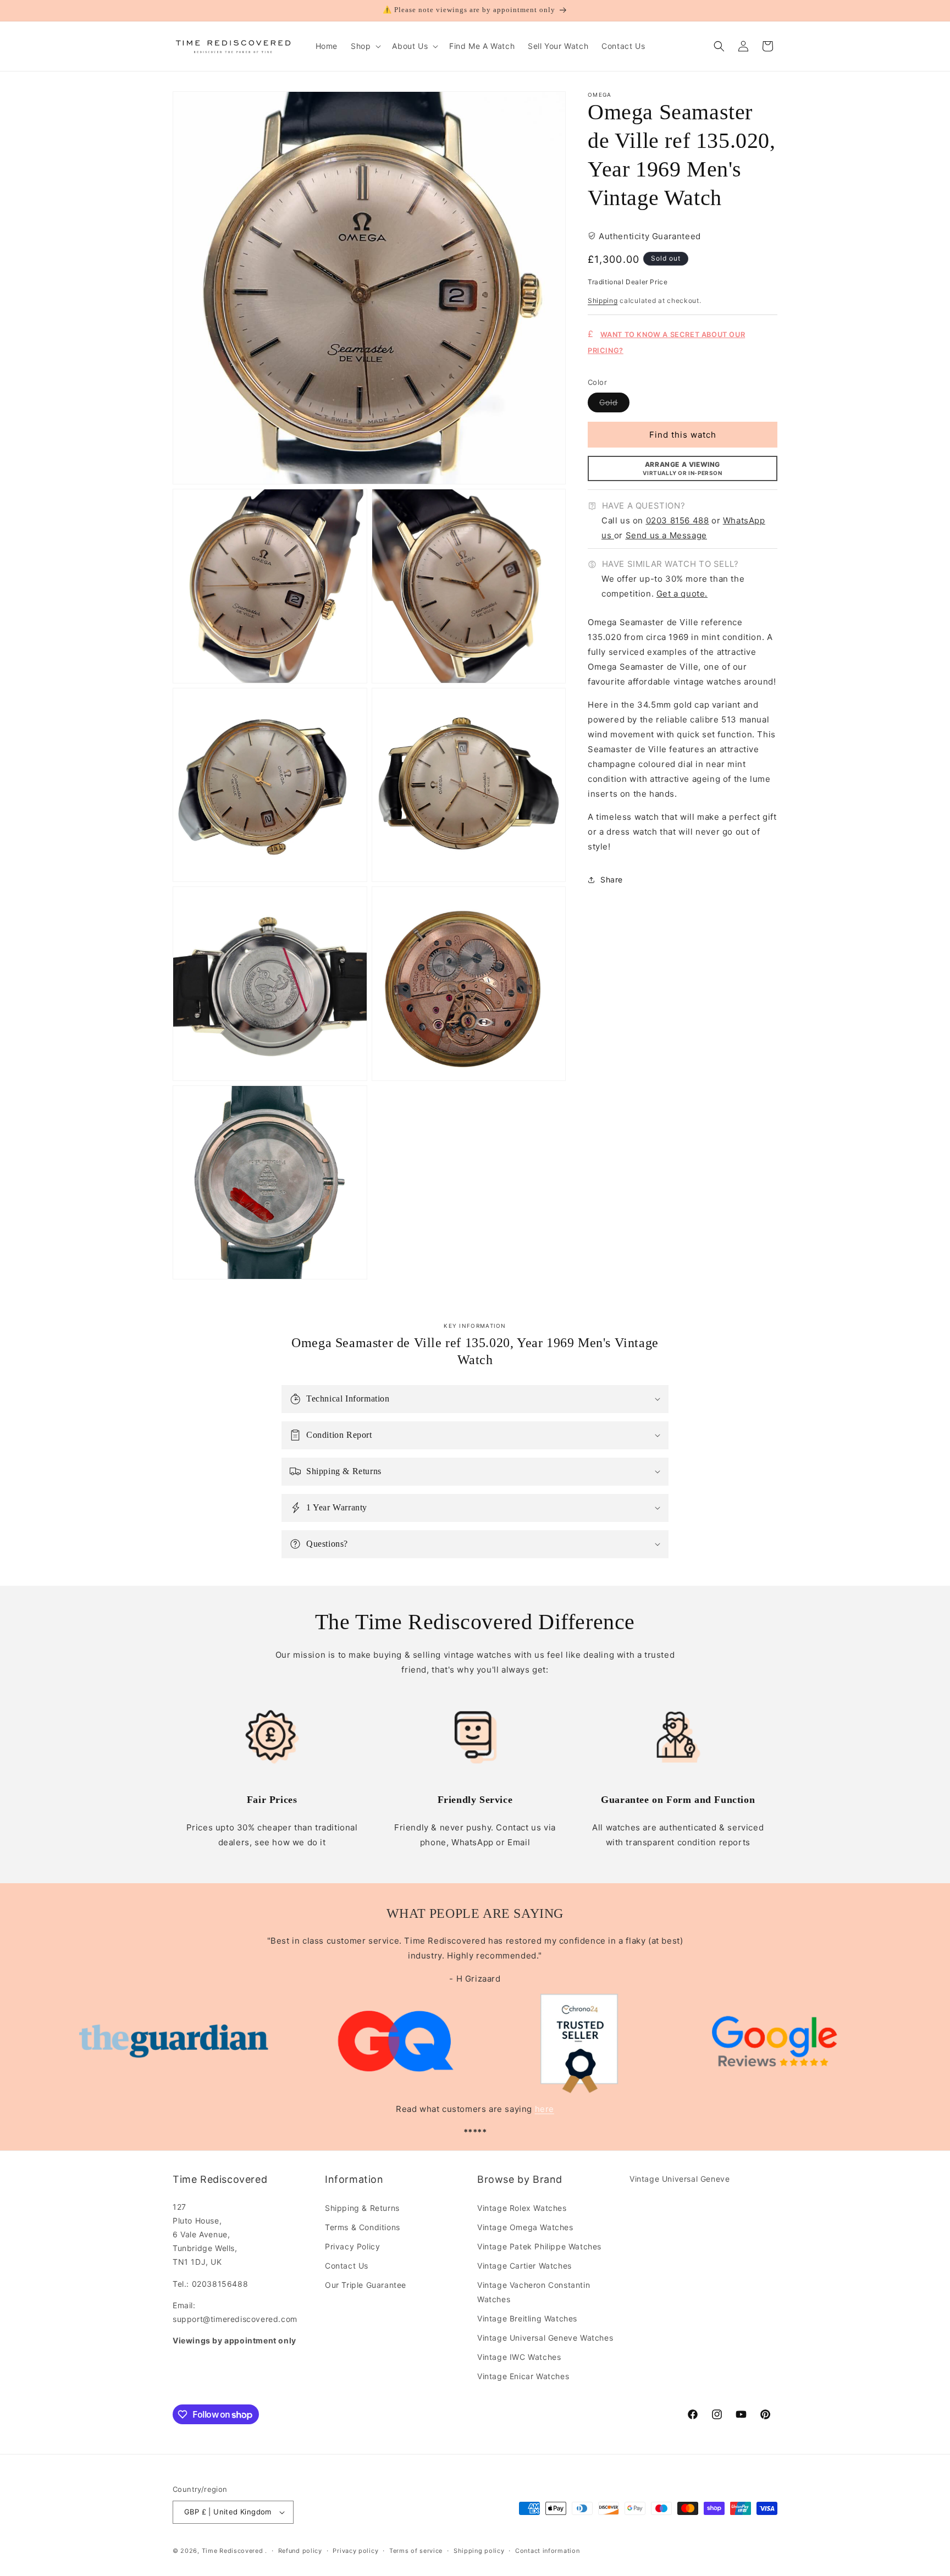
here (545, 2109)
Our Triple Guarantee (366, 2285)
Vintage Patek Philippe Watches (539, 2246)
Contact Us (347, 2266)
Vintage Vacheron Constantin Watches (534, 2292)
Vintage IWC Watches (519, 2357)
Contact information (547, 2551)
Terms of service (416, 2551)
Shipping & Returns (362, 2208)
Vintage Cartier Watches (524, 2266)
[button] (365, 46)
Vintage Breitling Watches (527, 2318)
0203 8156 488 (678, 520)
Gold (614, 405)
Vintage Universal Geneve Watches (545, 2338)
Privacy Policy (352, 2246)
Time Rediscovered (233, 2551)
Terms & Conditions (363, 2227)
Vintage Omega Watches (525, 2227)
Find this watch (683, 435)
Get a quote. (682, 594)
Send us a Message (666, 535)
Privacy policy (355, 2551)
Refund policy (300, 2551)
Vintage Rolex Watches (522, 2208)
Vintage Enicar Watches (523, 2376)
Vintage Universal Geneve (680, 2179)
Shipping (603, 300)
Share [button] (612, 879)
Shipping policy (479, 2551)
